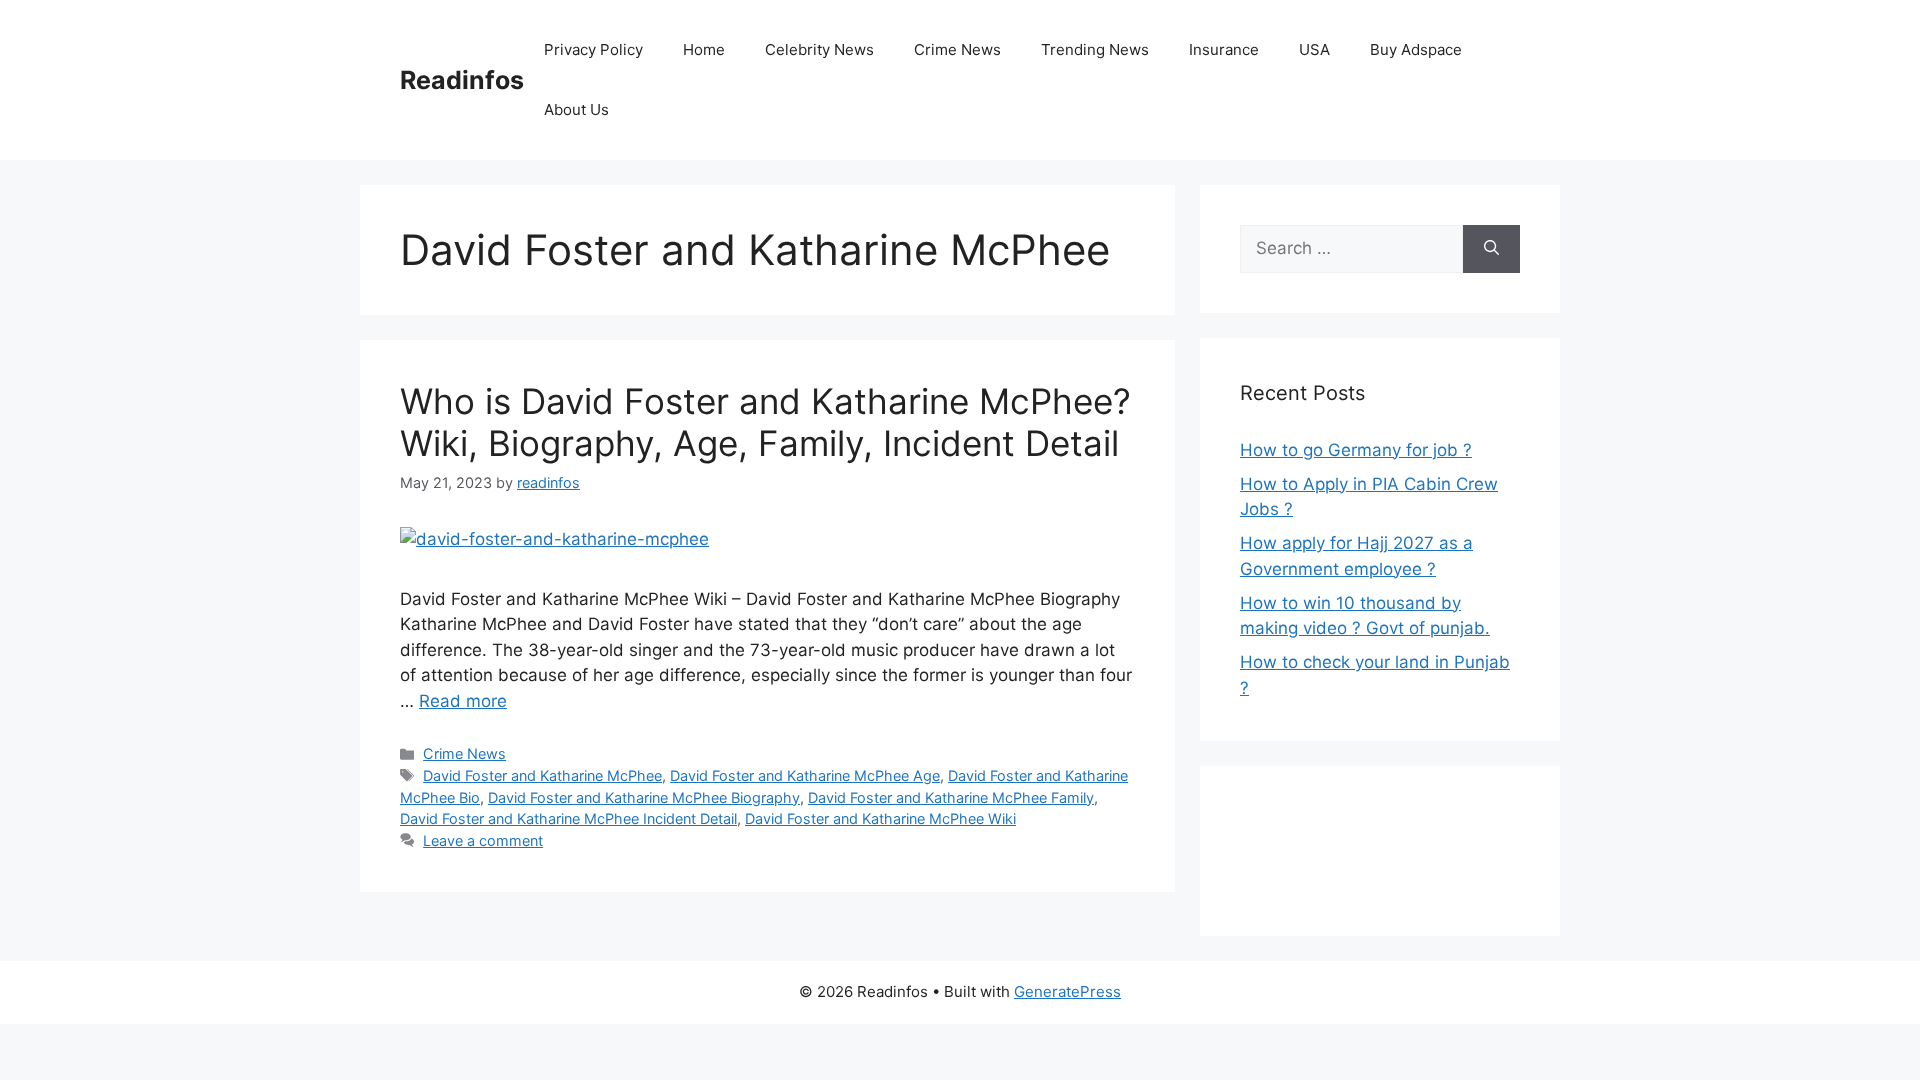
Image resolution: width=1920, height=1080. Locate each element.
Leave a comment (483, 840)
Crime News (957, 49)
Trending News (1095, 49)
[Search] (1491, 249)
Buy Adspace (1416, 49)
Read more (463, 701)
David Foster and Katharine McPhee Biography (644, 797)
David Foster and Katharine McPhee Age (805, 775)
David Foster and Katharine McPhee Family (951, 797)
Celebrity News (819, 49)
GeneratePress (1067, 991)
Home (704, 49)
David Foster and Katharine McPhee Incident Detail (568, 818)
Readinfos (462, 80)
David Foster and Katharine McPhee (542, 775)
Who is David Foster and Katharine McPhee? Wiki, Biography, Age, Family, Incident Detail (765, 422)
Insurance (1224, 49)
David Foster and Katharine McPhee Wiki (880, 818)
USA (1314, 49)
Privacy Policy (593, 49)
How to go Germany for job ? (1356, 450)
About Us (576, 109)
